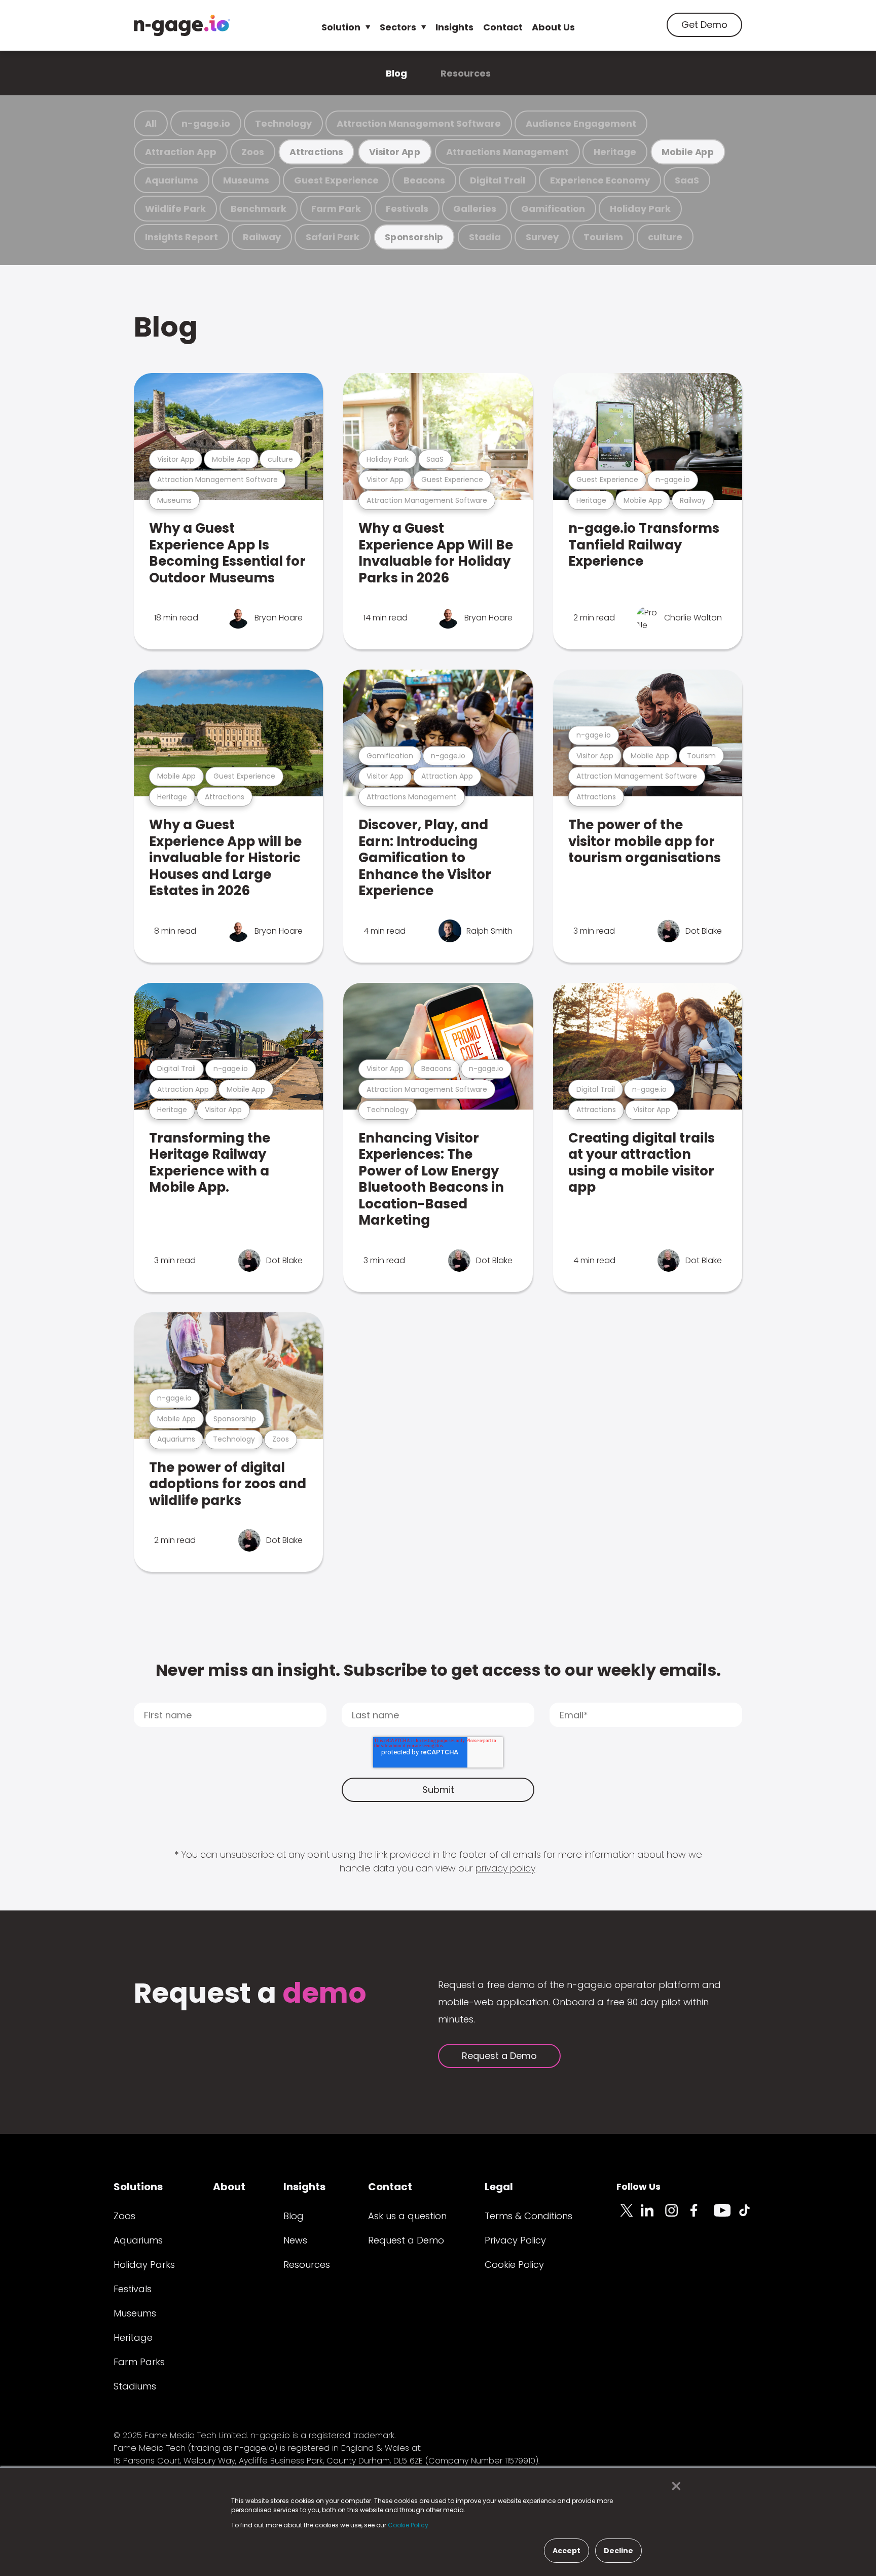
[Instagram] (677, 2216)
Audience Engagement (581, 123)
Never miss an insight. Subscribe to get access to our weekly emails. (438, 1670)
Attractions (316, 152)
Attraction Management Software (419, 123)
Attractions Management (507, 152)
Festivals (407, 209)
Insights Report (181, 237)
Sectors (398, 27)
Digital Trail (498, 180)
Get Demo (704, 25)
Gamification (553, 209)
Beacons (424, 180)
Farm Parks (139, 2362)
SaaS (687, 180)
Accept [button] (567, 2551)
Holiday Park (640, 209)
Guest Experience (336, 180)
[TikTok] (750, 2216)
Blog (396, 73)
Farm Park (336, 209)
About (229, 2187)
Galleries (475, 209)
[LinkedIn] (653, 2216)
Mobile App (688, 152)
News (295, 2240)
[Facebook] (702, 2216)
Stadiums (135, 2386)
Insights (454, 27)
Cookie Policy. (409, 2525)
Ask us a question (407, 2216)
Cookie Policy (514, 2265)
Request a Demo (499, 2056)
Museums (246, 180)
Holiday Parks (144, 2265)
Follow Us (638, 2186)
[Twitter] (629, 2216)
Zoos (253, 152)
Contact (503, 27)
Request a (250, 1994)
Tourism (603, 237)
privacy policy (505, 1868)
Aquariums (172, 180)
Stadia (485, 237)
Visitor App (395, 152)
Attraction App (181, 152)
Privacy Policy (515, 2240)
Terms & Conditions (528, 2216)
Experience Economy (600, 180)
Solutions (138, 2187)
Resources (466, 73)
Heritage (615, 152)
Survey (542, 237)
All (151, 123)
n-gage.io (206, 123)
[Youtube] (726, 2216)
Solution (341, 27)
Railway (262, 237)
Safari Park (333, 237)
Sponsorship (414, 237)
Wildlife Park (175, 209)
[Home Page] (182, 25)
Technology (283, 123)
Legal (499, 2187)
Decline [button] (618, 2551)
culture (665, 237)
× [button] (673, 2486)
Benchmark (259, 209)
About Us (553, 27)
